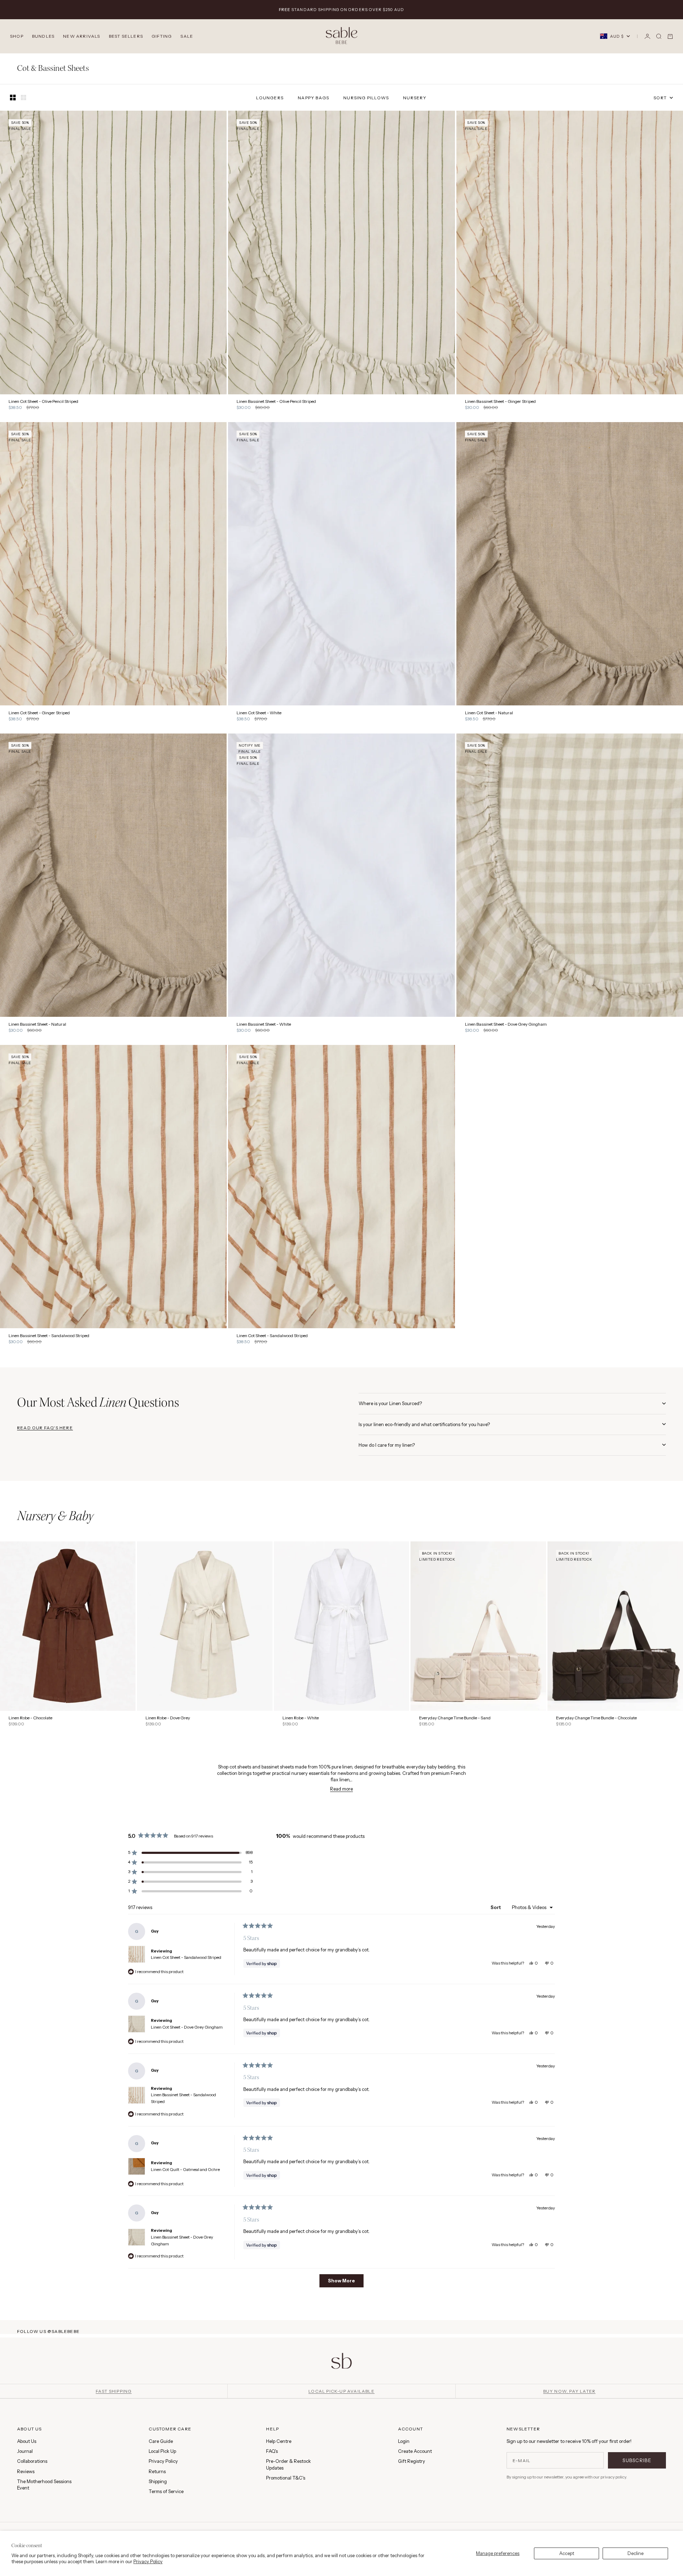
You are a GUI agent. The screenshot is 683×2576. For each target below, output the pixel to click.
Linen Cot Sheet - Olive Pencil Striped (43, 402)
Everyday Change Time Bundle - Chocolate (596, 1718)
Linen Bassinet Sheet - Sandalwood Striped (49, 1336)
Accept (567, 2553)
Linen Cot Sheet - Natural (489, 713)
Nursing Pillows (366, 98)
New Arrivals (81, 36)
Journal (25, 2451)
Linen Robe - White (301, 1718)
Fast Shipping (114, 2391)
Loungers (270, 98)
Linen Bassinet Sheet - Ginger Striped (500, 402)
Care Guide (161, 2441)
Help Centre (279, 2441)
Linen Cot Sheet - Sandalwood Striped (272, 1336)
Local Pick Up (162, 2451)
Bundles (43, 36)
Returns (157, 2471)
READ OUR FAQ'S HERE (45, 1428)
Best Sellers (126, 36)
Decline (636, 2553)
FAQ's (272, 2451)
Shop (17, 36)
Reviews (26, 2471)
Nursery (415, 98)
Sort (496, 1907)
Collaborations (32, 2461)
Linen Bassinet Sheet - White (264, 1024)
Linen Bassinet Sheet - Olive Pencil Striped (276, 402)
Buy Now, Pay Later (570, 2391)
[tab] (55, 1517)
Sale (187, 36)
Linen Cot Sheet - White (259, 713)
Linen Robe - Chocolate (30, 1718)
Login (404, 2441)
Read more (341, 1789)
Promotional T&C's (286, 2478)
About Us (27, 2441)
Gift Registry (412, 2461)
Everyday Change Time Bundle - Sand (455, 1718)
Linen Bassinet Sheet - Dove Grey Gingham (506, 1024)
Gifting (162, 36)
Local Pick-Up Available (341, 2391)
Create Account (415, 2451)
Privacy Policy (148, 2561)
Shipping (158, 2481)
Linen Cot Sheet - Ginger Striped (39, 713)
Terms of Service (166, 2491)
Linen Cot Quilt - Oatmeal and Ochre (185, 2170)
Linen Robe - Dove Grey (168, 1718)
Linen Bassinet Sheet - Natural (37, 1024)
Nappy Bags (313, 98)
